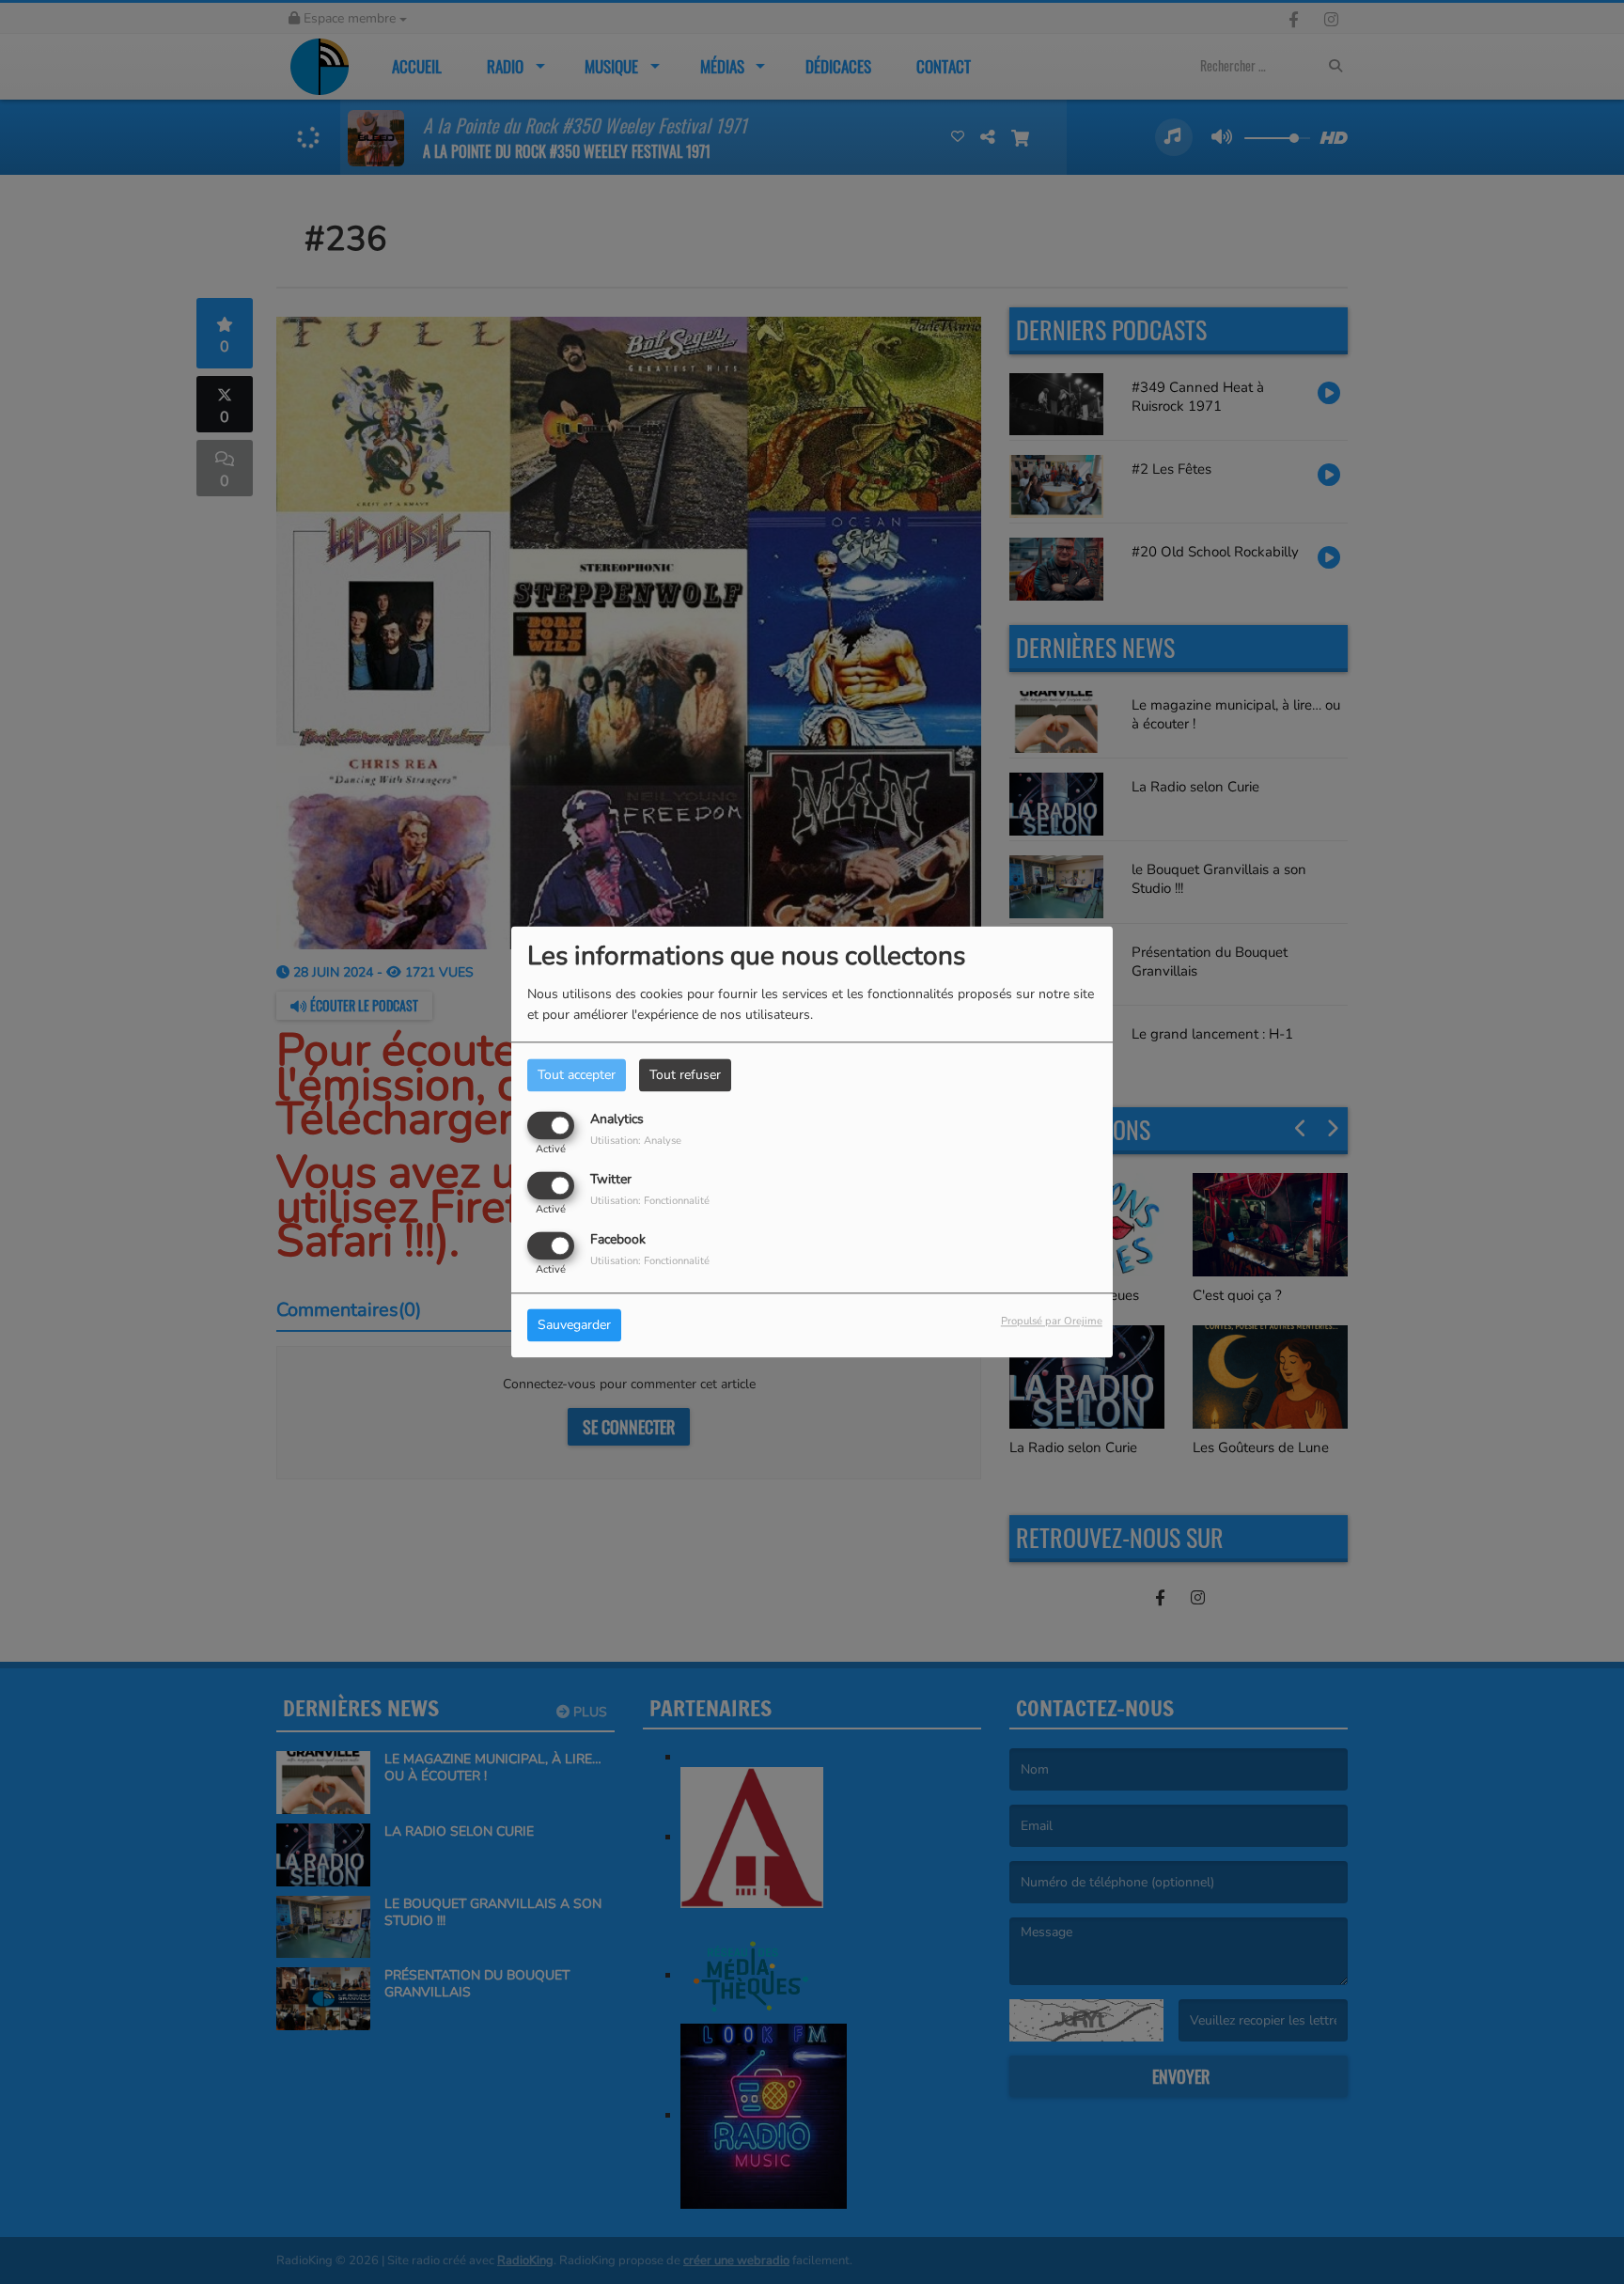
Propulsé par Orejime (1052, 1322)
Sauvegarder (574, 1326)
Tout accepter (577, 1075)
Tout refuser (685, 1075)
